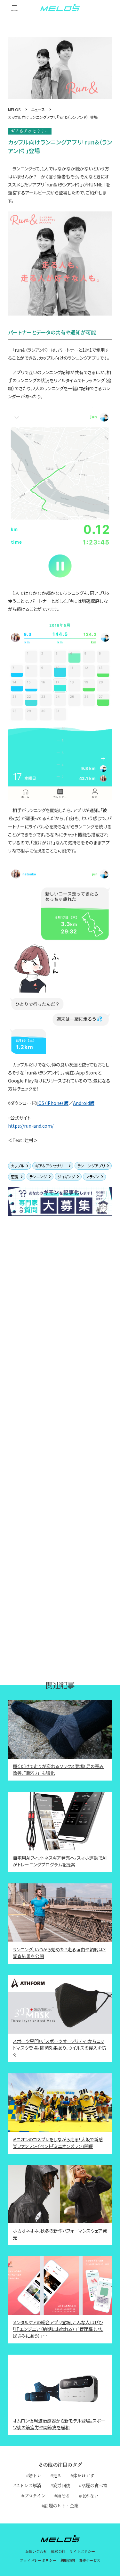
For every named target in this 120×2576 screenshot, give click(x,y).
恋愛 (15, 1177)
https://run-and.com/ (31, 1126)
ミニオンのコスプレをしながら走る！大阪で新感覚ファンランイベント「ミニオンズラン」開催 (58, 2143)
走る (57, 2475)
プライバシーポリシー (38, 2560)
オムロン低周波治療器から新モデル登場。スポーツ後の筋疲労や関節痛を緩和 (59, 2424)
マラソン (92, 1177)
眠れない (90, 2496)
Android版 (84, 1103)
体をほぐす (84, 2475)
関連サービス (89, 2560)
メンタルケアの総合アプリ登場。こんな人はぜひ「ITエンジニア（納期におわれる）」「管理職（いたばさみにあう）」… (58, 2329)
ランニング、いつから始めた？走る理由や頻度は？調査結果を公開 (59, 1953)
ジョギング (66, 1177)
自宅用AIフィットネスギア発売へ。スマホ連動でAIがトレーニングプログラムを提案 (60, 1861)
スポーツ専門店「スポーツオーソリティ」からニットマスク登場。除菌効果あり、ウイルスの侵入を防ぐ (60, 2048)
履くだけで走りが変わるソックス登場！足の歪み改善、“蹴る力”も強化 (58, 1769)
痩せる (63, 2496)
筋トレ (35, 2475)
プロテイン (35, 2496)
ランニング (38, 1177)
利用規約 (68, 2560)
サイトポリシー (82, 2551)
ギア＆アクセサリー (51, 1166)
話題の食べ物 (94, 2485)
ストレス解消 (28, 2485)
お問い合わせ (36, 2551)
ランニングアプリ (91, 1166)
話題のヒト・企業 (61, 2506)
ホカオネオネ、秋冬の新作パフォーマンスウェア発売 (60, 2234)
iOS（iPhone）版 (53, 1103)
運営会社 (58, 2551)
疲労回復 (61, 2485)
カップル (18, 1166)
